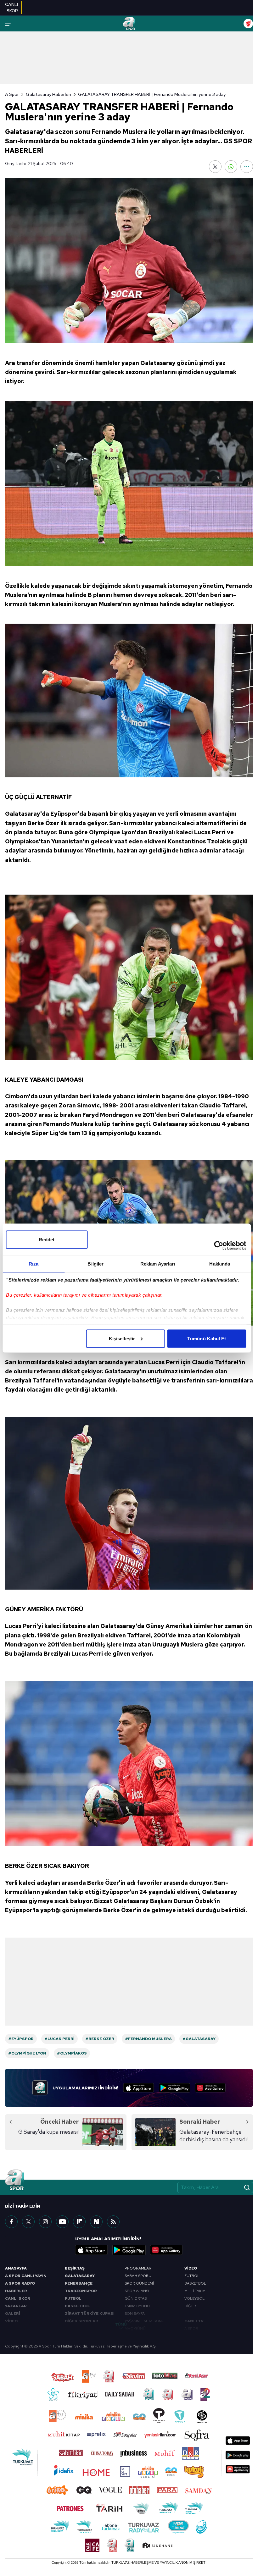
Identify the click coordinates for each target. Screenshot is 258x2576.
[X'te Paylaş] (215, 167)
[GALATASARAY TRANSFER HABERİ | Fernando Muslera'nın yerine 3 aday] (129, 261)
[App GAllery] (210, 2088)
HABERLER (16, 2291)
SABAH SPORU (138, 2276)
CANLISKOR (11, 8)
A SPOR (191, 2329)
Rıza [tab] (34, 1263)
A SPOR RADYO (20, 2283)
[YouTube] (62, 2222)
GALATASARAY (80, 2276)
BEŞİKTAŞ (75, 2268)
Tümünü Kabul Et (207, 1338)
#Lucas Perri (59, 2039)
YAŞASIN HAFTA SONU (145, 2321)
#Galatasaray (199, 2039)
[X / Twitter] (28, 2222)
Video (191, 2268)
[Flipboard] (79, 2222)
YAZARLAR (16, 2306)
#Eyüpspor (21, 2039)
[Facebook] (11, 2222)
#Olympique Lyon (27, 2053)
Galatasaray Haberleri (48, 94)
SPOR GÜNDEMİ (139, 2283)
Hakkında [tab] (220, 1263)
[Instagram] (45, 2222)
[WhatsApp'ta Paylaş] (231, 167)
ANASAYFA (16, 2268)
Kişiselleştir (122, 1338)
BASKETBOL (77, 2306)
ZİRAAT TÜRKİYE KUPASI (90, 2314)
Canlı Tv (194, 2321)
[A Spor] (129, 24)
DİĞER (190, 2306)
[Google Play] (174, 2088)
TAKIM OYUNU (137, 2306)
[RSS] (113, 2222)
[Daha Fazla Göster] (247, 167)
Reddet (47, 1239)
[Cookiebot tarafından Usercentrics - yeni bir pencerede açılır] (219, 1245)
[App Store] (139, 2088)
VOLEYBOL (194, 2298)
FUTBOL (73, 2298)
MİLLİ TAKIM (195, 2291)
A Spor (12, 94)
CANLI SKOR (18, 2298)
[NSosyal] (96, 2222)
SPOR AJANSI (137, 2291)
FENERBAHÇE (79, 2283)
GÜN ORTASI (136, 2298)
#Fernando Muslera (148, 2039)
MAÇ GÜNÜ (135, 2329)
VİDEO (11, 2321)
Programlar (138, 2268)
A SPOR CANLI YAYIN (26, 2276)
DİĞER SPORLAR (81, 2321)
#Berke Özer (100, 2039)
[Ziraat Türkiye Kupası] (248, 24)
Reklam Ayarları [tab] (158, 1263)
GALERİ (13, 2314)
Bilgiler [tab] (95, 1263)
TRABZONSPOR (81, 2291)
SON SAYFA (135, 2314)
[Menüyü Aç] (8, 24)
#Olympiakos (72, 2053)
